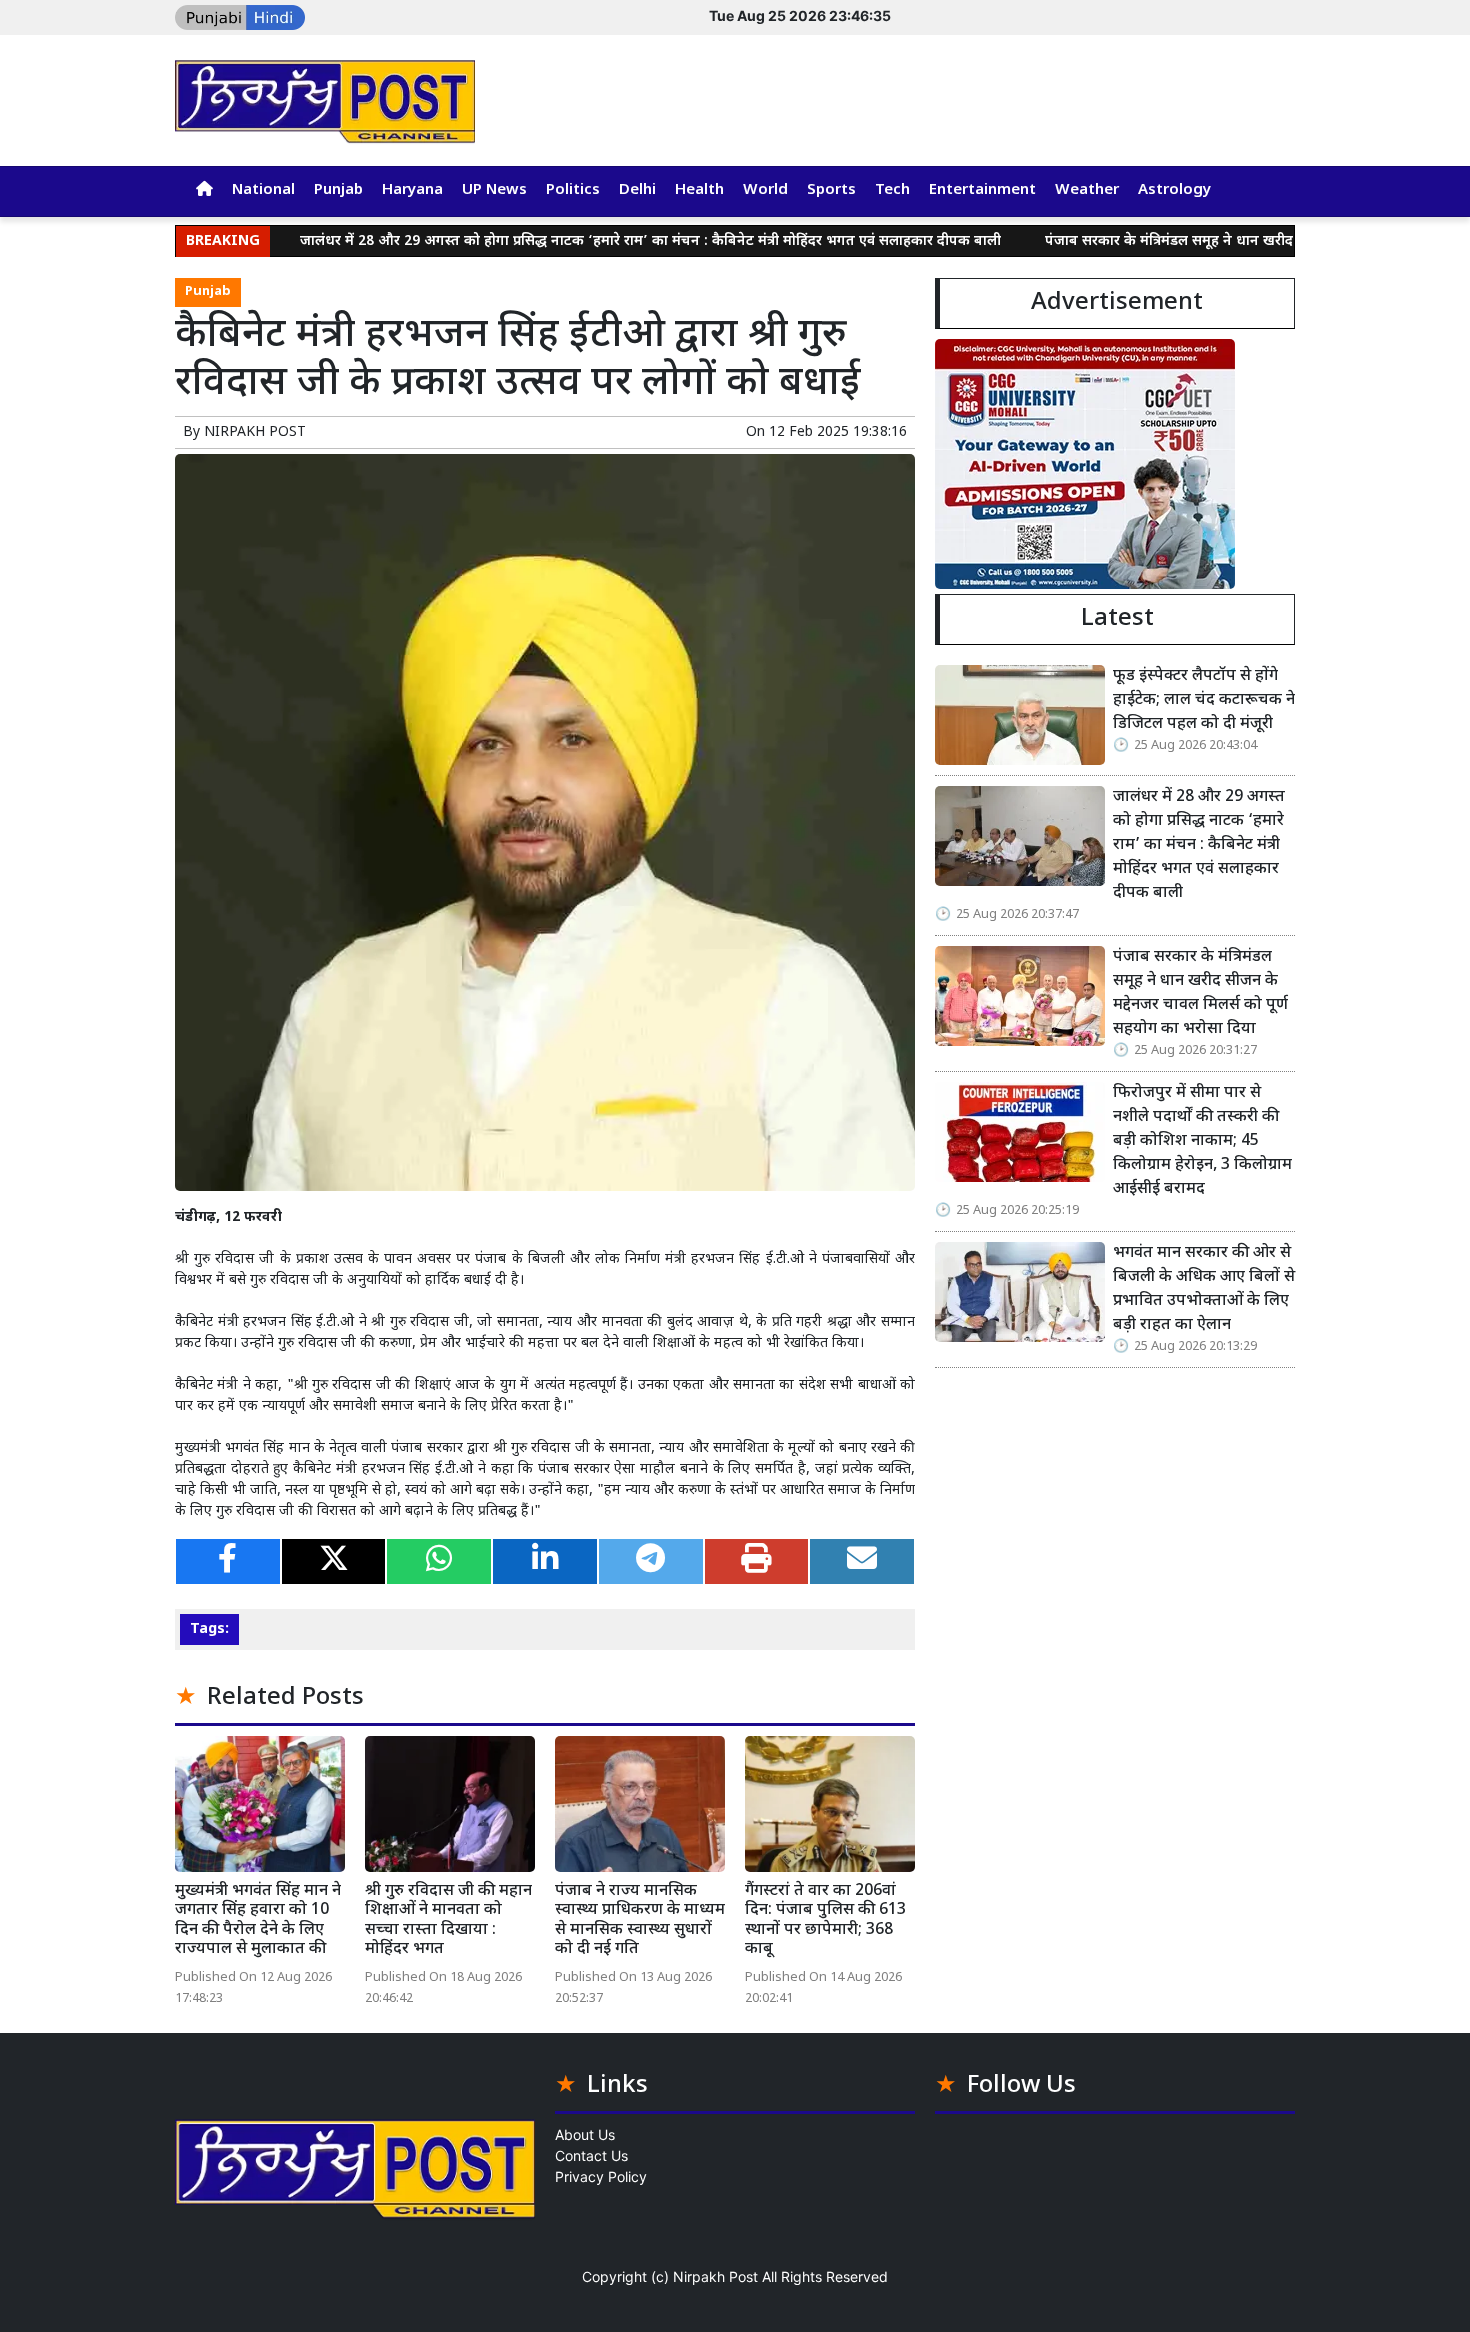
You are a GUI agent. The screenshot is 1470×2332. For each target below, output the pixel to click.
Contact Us (591, 2155)
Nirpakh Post (715, 2276)
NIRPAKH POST (255, 432)
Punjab (338, 190)
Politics (573, 190)
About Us (585, 2134)
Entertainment (982, 190)
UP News (494, 190)
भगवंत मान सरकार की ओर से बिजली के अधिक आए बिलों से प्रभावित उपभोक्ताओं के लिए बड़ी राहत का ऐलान (1204, 1289)
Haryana (412, 190)
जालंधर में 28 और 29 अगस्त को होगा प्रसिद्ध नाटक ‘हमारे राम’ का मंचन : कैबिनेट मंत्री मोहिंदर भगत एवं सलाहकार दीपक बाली (576, 241)
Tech (892, 190)
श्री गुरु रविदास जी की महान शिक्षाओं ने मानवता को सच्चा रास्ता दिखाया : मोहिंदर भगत (448, 1920)
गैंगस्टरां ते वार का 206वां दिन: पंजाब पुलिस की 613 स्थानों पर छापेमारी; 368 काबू (825, 1920)
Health (699, 190)
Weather (1087, 190)
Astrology (1174, 190)
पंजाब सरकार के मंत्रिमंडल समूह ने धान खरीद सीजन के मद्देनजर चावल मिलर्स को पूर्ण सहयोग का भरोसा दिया (1200, 993)
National (263, 190)
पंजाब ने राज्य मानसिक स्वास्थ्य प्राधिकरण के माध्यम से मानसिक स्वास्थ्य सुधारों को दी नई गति (640, 1920)
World (765, 190)
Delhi (637, 190)
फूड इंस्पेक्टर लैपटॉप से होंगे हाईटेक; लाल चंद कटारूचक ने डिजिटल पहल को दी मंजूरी (1204, 700)
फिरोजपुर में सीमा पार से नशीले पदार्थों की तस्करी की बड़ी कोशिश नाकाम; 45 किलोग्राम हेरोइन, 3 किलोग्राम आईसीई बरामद (1202, 1141)
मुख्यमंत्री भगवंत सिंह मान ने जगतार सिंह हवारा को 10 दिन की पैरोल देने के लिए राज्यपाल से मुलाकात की (258, 1920)
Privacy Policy (601, 2176)
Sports (831, 190)
